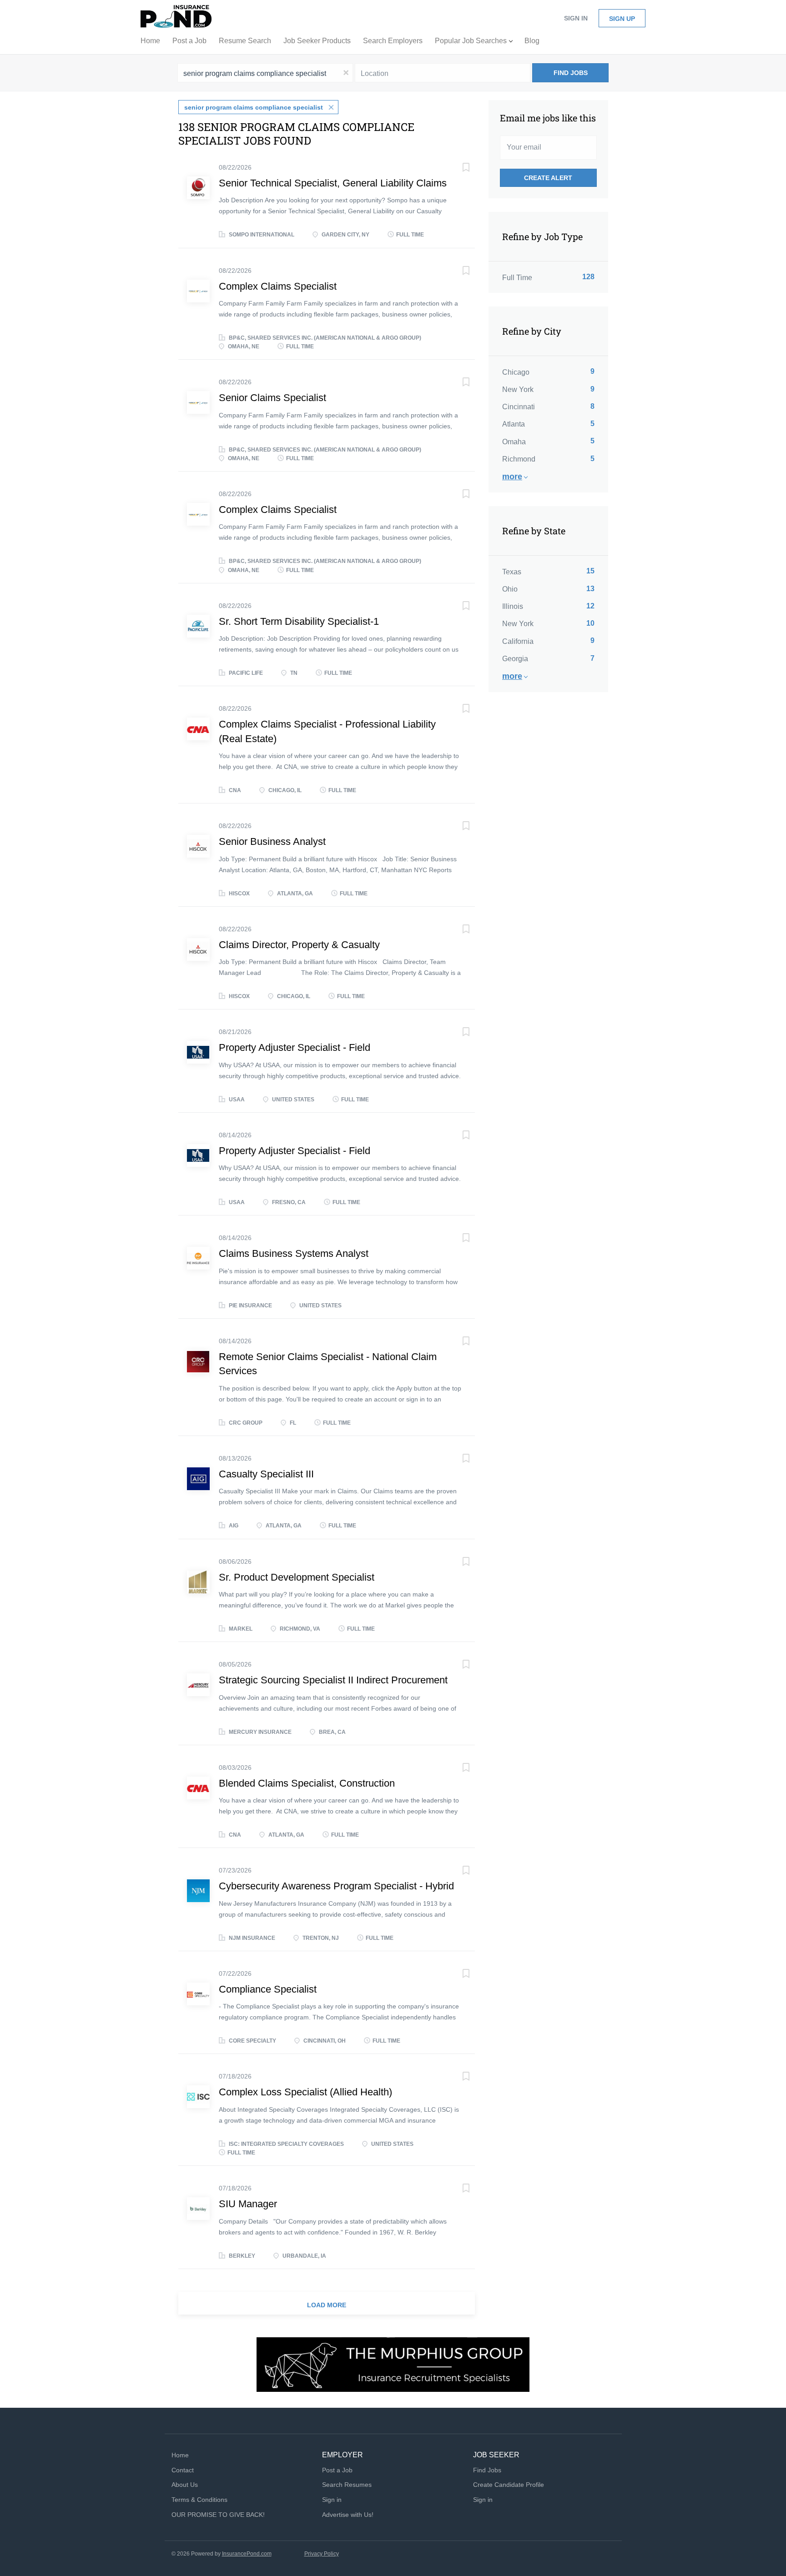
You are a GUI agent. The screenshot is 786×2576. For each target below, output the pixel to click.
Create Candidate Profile (509, 2485)
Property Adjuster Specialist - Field (295, 1047)
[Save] (457, 168)
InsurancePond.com (247, 2554)
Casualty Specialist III (266, 1474)
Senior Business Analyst (272, 841)
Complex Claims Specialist (278, 286)
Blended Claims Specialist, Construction (307, 1783)
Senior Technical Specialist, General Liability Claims (333, 183)
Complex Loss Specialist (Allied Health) (305, 2092)
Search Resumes (347, 2485)
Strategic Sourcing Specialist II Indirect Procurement (333, 1680)
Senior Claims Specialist (272, 398)
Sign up (622, 19)
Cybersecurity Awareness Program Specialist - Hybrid (336, 1886)
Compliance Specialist (268, 1989)
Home (180, 2455)
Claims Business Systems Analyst (294, 1253)
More (512, 477)
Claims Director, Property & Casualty (299, 945)
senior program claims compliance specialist (254, 107)
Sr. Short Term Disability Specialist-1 (299, 621)
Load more (327, 2305)
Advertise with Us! (348, 2515)
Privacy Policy (322, 2554)
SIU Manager (248, 2204)
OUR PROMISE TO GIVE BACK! (218, 2515)
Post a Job (337, 2470)
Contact (183, 2470)
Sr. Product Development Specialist (297, 1577)
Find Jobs (571, 73)
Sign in (576, 18)
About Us (185, 2485)
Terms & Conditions (199, 2500)
